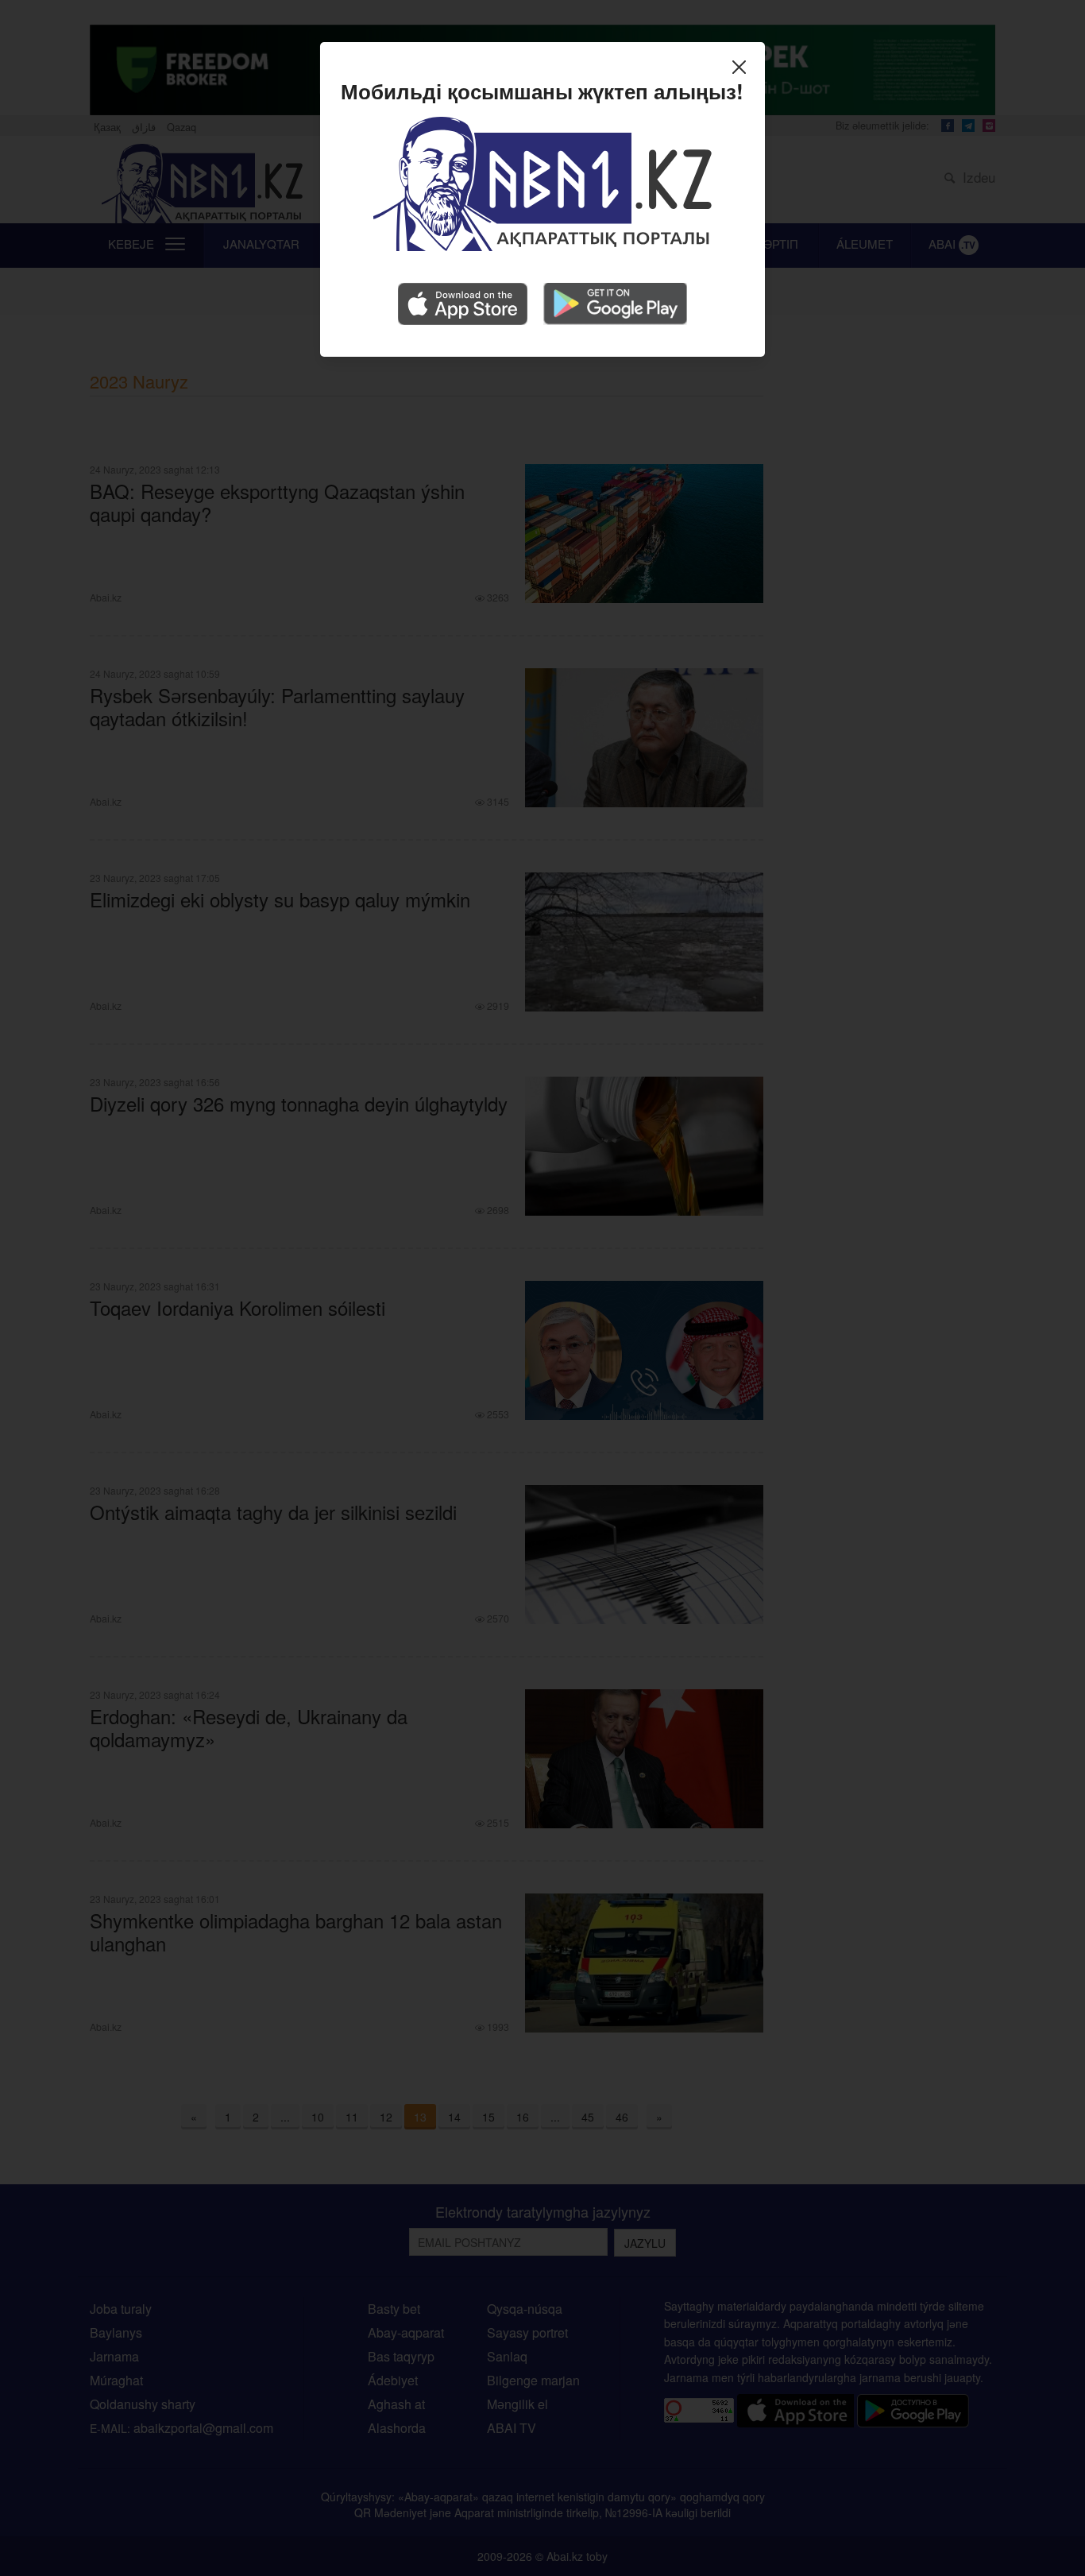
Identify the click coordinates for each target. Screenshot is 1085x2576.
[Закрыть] (743, 69)
